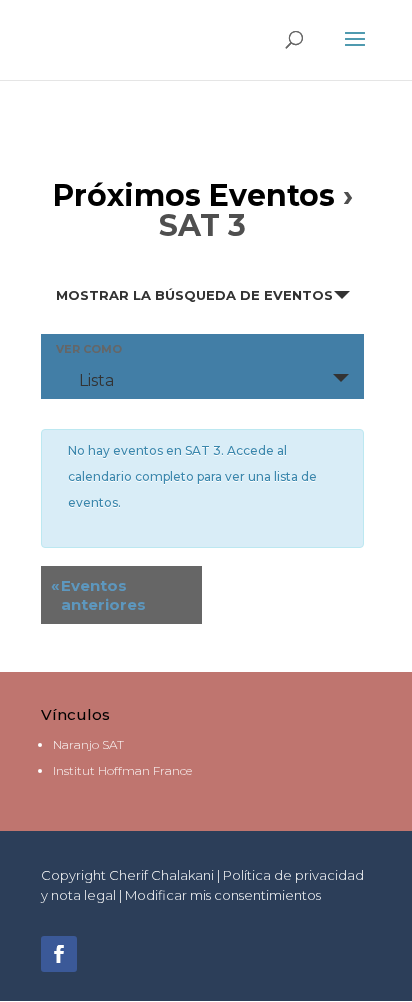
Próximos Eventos (194, 195)
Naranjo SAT (88, 744)
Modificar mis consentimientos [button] (223, 895)
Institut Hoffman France (122, 770)
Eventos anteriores (98, 595)
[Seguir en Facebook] (59, 954)
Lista (96, 380)
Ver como (89, 349)
